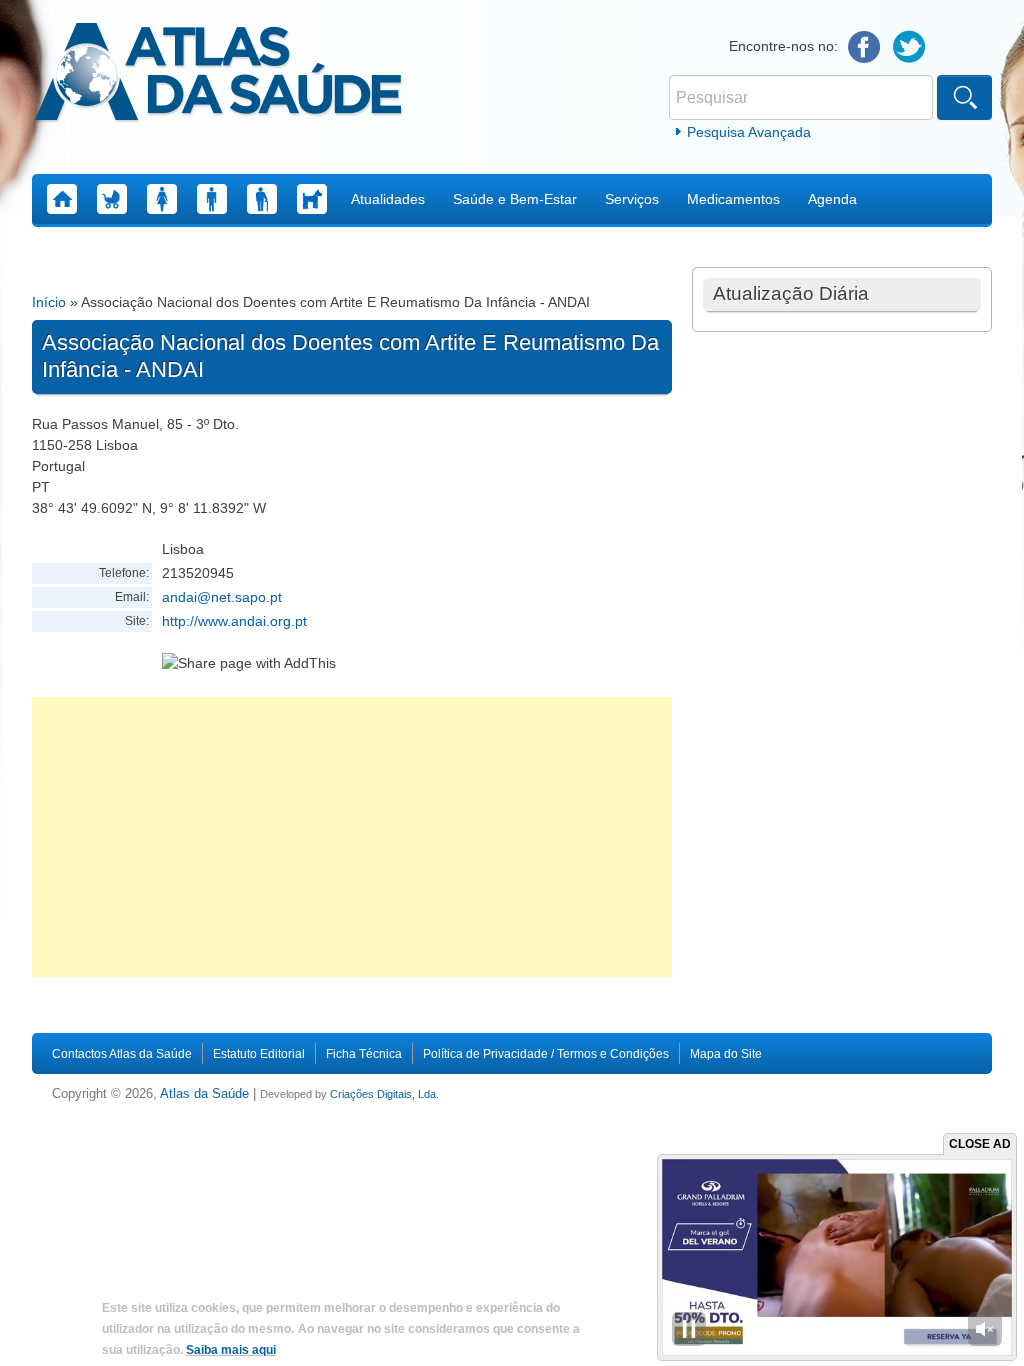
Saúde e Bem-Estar (515, 199)
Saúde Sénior (262, 199)
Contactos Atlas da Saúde (122, 1054)
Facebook (864, 47)
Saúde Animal (312, 199)
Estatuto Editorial (259, 1054)
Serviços (632, 199)
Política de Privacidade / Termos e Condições (546, 1054)
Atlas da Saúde (204, 1094)
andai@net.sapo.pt (222, 597)
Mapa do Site (726, 1054)
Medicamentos (733, 199)
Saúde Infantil (112, 199)
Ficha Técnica (364, 1054)
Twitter (909, 47)
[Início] (218, 75)
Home (62, 199)
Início (49, 302)
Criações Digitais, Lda (383, 1094)
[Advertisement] (352, 837)
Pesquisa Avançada (749, 132)
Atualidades (388, 199)
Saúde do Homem (212, 199)
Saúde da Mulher (162, 199)
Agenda (832, 199)
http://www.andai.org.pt (234, 621)
